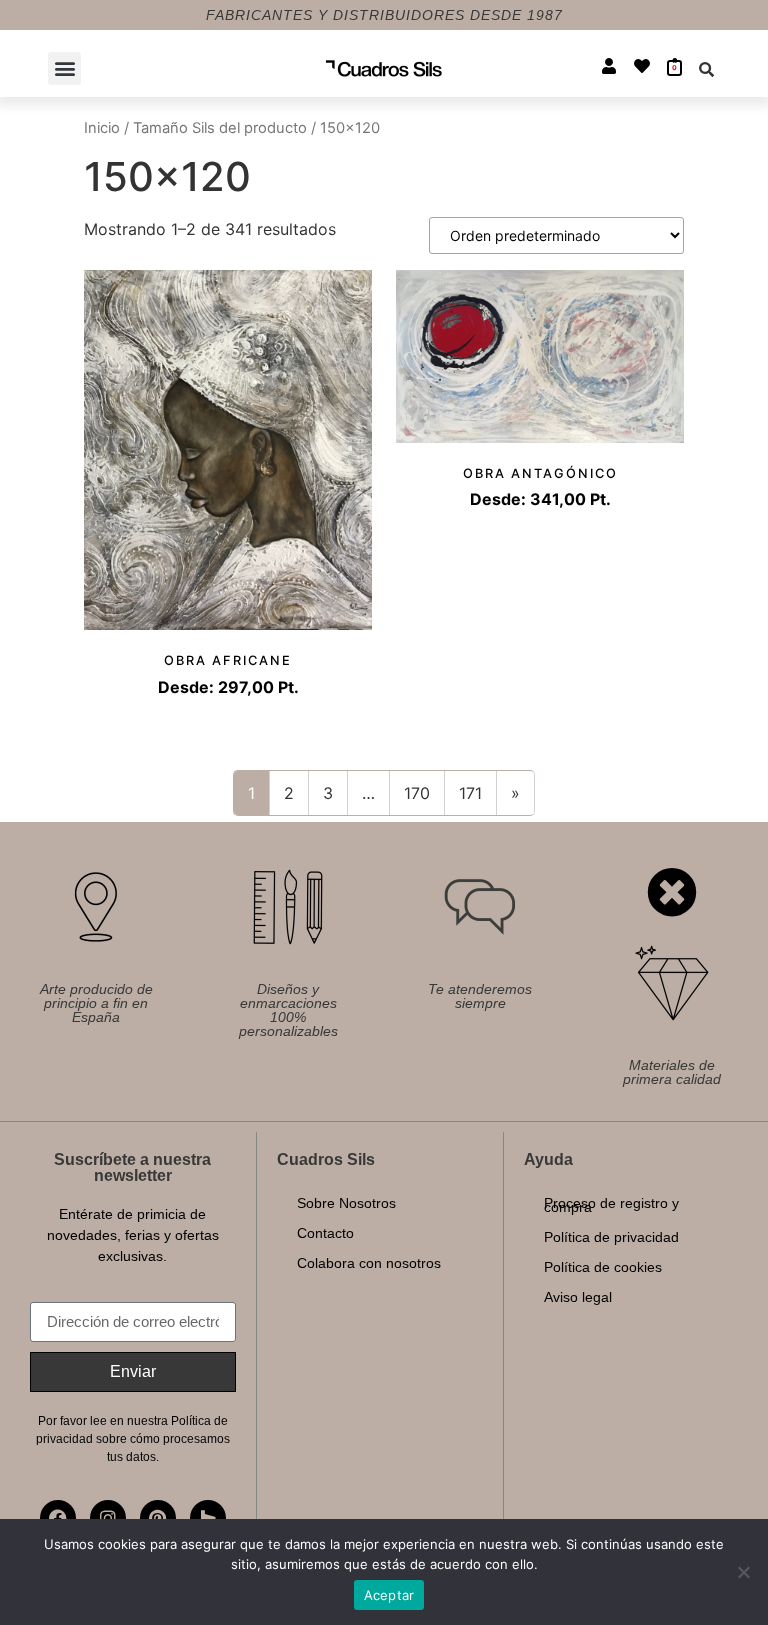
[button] (64, 68)
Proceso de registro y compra (611, 1205)
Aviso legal (578, 1297)
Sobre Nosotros (346, 1203)
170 (417, 793)
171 (470, 793)
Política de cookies (603, 1267)
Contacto (325, 1233)
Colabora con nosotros (369, 1263)
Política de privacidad (611, 1237)
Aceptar (389, 1595)
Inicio (102, 128)
